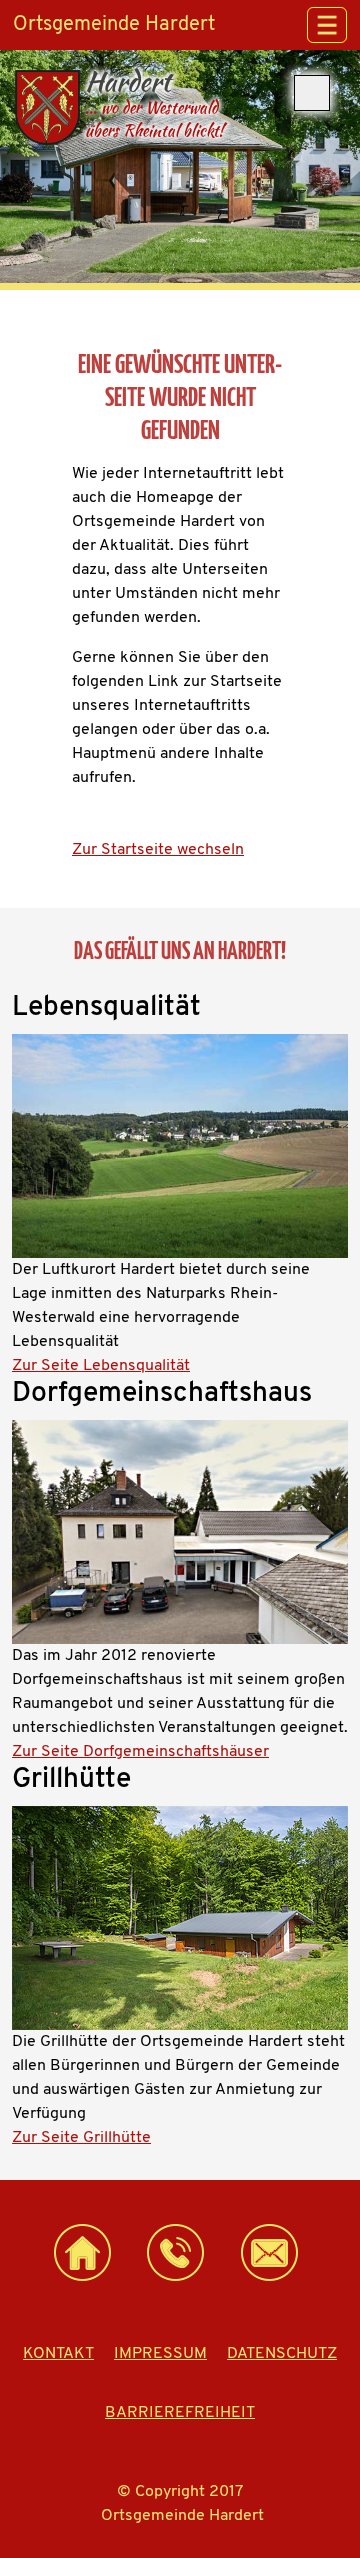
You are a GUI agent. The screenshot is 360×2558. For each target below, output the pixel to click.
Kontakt (58, 2354)
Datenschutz (282, 2354)
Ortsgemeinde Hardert (114, 25)
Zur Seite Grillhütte (81, 2138)
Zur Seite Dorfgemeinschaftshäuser (140, 1752)
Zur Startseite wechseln (158, 850)
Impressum (160, 2354)
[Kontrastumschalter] (312, 93)
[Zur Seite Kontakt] (175, 2252)
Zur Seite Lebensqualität (101, 1366)
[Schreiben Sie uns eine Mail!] (269, 2252)
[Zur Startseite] (82, 2252)
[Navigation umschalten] (327, 25)
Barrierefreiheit (180, 2413)
